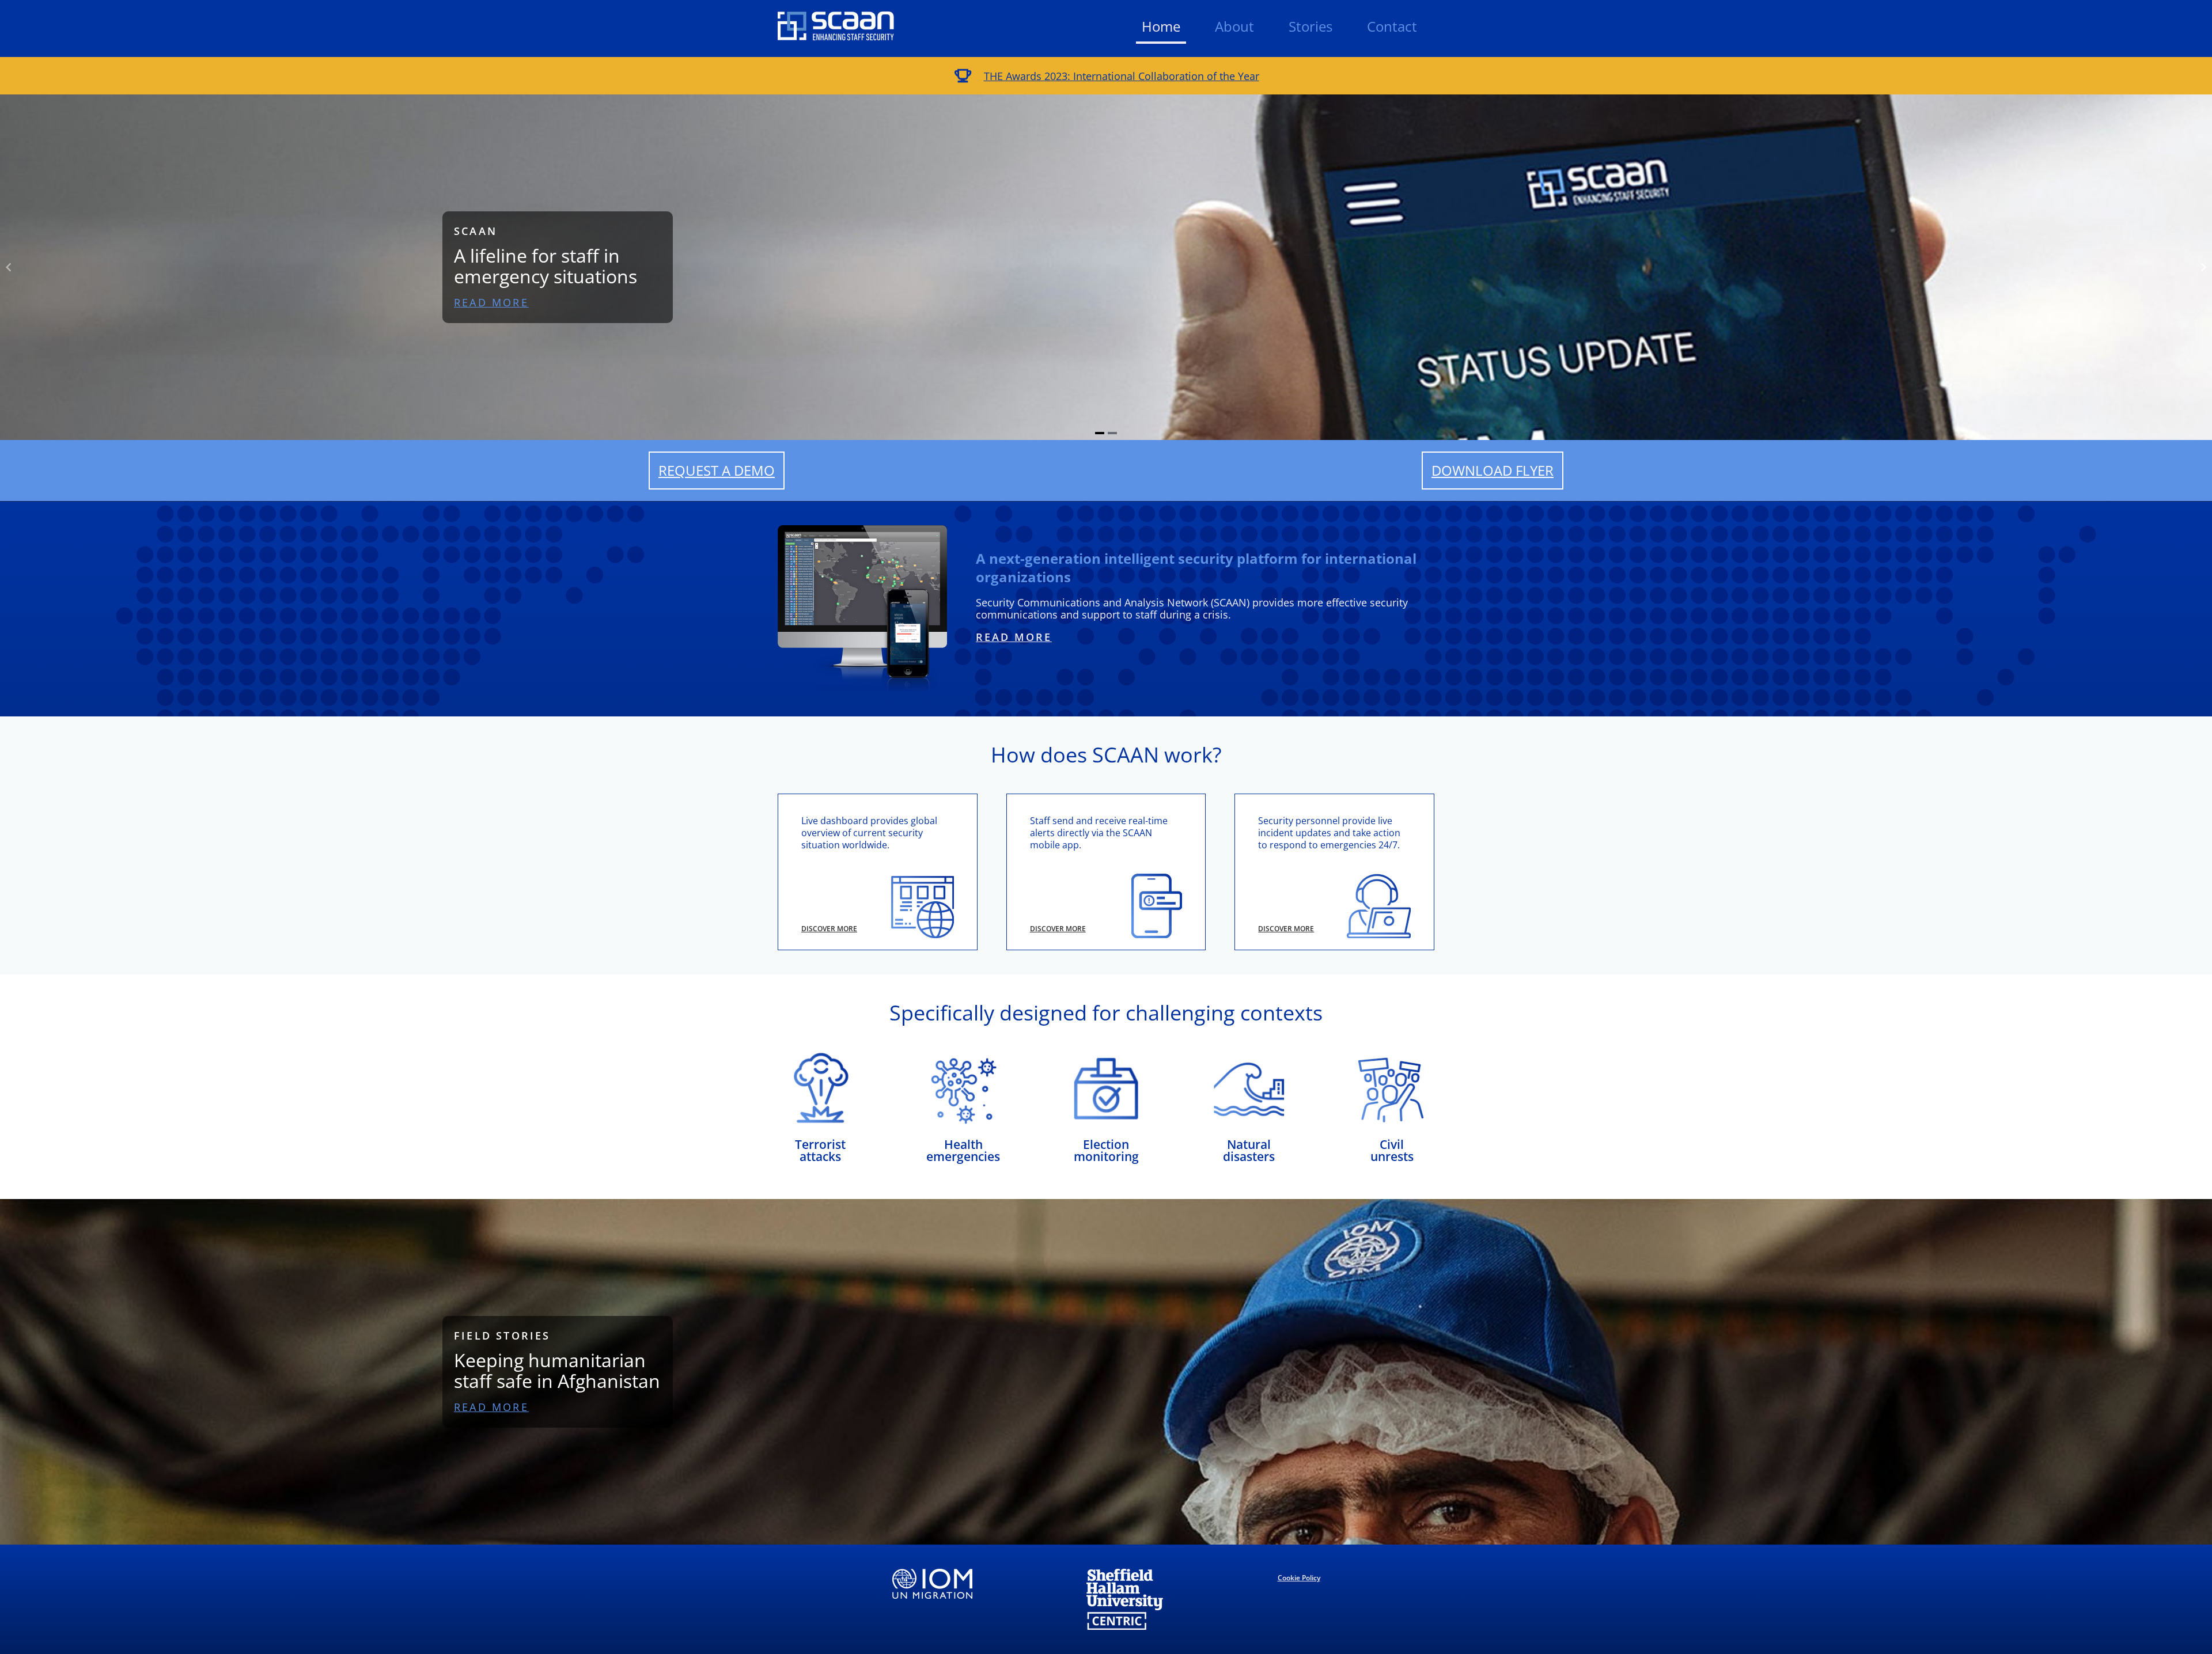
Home (1161, 26)
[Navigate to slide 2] (1112, 433)
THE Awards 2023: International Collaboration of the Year (1122, 76)
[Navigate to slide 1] (1100, 433)
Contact (1392, 26)
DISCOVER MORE (829, 929)
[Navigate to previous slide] (9, 267)
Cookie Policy (1299, 1578)
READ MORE (491, 302)
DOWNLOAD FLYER (1493, 470)
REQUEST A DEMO (717, 470)
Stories (1310, 26)
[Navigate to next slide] (2203, 267)
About (1234, 26)
